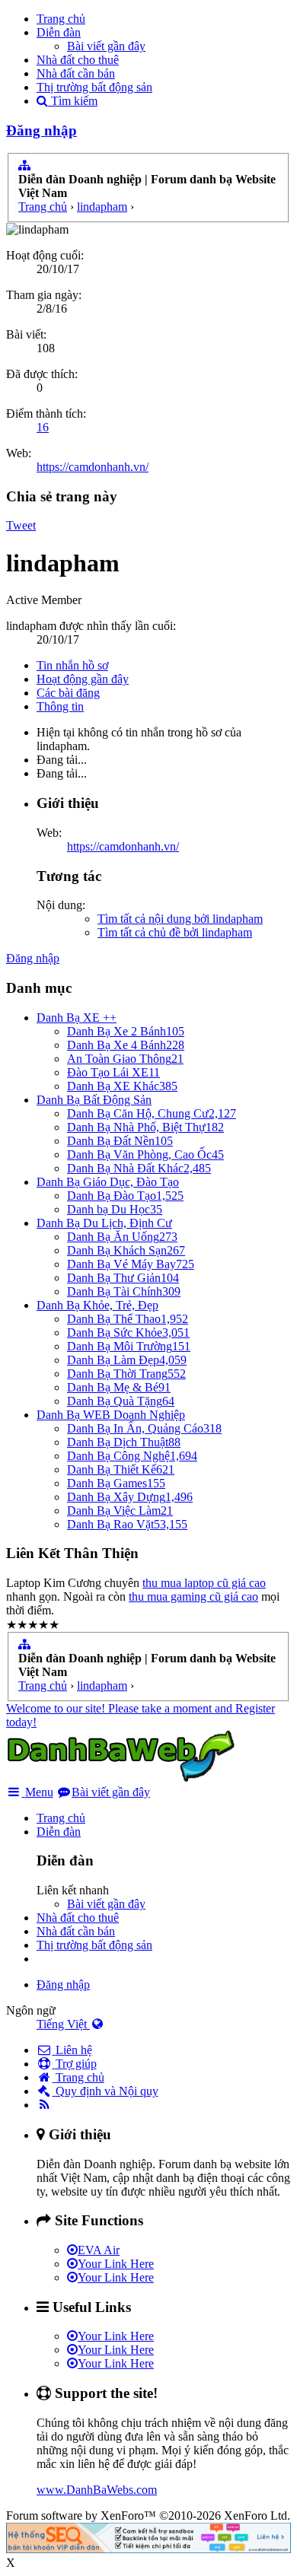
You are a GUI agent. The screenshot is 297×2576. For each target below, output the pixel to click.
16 (43, 427)
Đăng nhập (42, 130)
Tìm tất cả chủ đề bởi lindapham (175, 932)
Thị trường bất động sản (94, 87)
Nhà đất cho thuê (78, 60)
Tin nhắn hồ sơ (72, 665)
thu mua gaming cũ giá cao (193, 1596)
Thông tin (60, 706)
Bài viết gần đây (106, 46)
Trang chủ (61, 19)
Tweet (21, 525)
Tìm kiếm (73, 101)
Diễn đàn (59, 32)
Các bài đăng (68, 693)
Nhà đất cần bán (76, 73)
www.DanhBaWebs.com (97, 2490)
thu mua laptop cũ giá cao (204, 1583)
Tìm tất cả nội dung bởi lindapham (180, 919)
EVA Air (99, 2250)
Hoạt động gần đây (83, 679)
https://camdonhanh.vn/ (93, 467)
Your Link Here (116, 2264)
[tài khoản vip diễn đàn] (148, 2549)
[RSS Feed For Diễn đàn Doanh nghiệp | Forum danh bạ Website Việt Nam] (45, 2105)
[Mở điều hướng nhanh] (24, 165)
